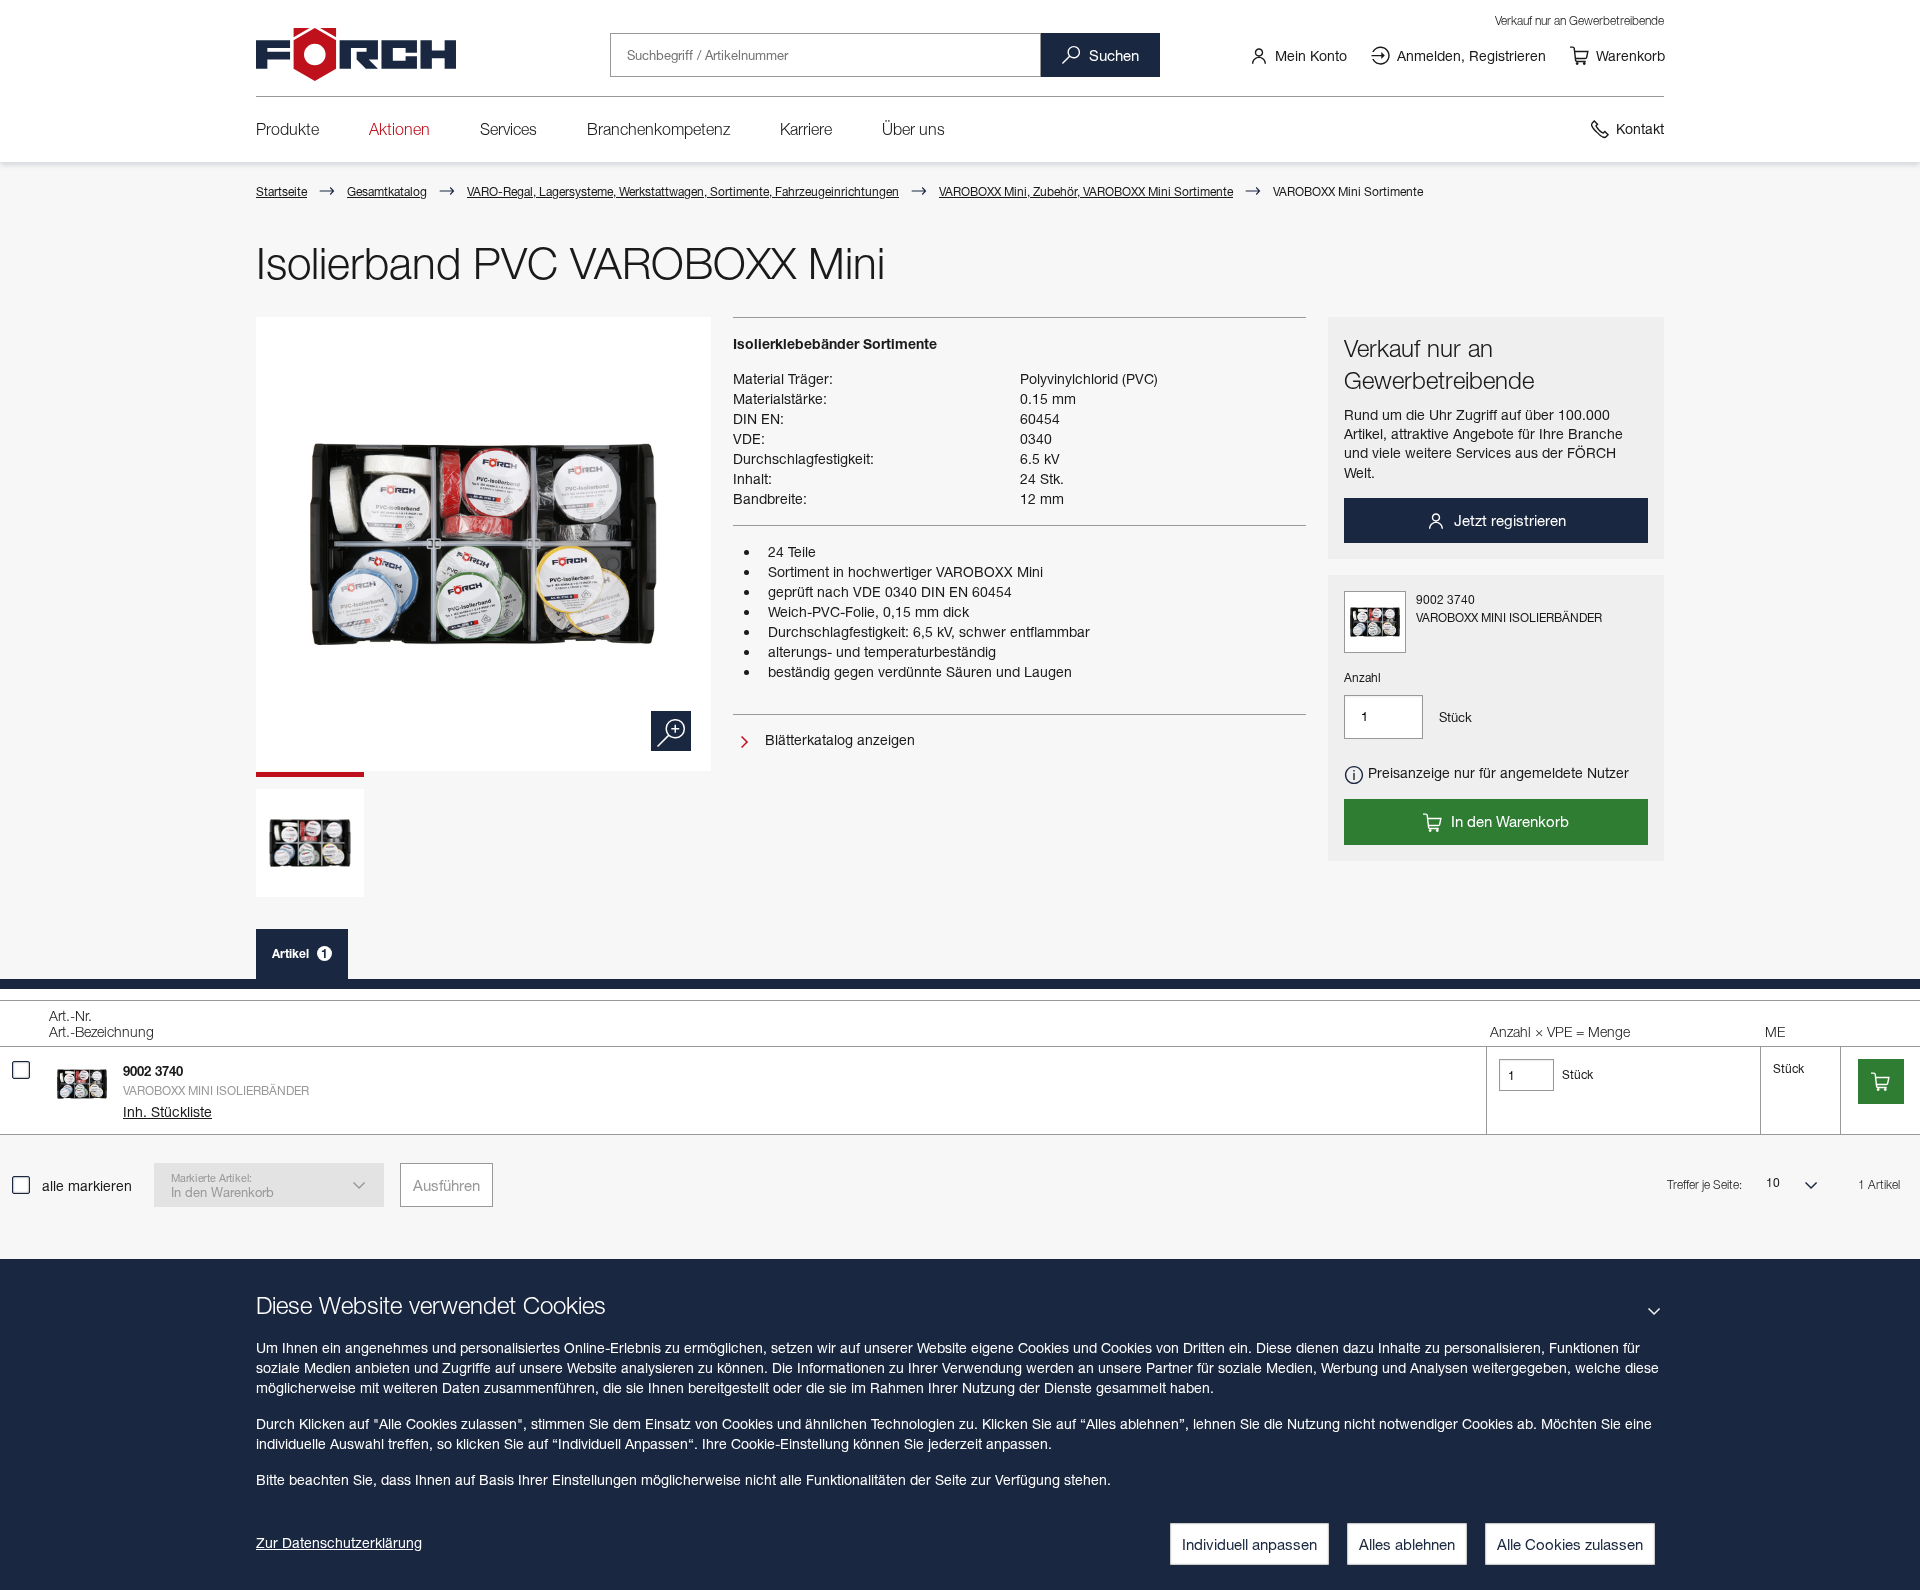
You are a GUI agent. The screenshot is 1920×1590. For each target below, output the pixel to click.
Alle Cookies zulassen (1570, 1544)
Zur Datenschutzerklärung (339, 1542)
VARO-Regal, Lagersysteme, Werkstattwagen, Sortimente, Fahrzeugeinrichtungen (683, 191)
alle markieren (87, 1185)
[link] (1298, 55)
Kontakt (1640, 128)
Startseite (281, 191)
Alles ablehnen (1407, 1544)
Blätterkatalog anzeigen (838, 739)
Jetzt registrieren (1508, 520)
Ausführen (446, 1185)
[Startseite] (356, 55)
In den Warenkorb (1508, 821)
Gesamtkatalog (387, 191)
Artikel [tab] (300, 953)
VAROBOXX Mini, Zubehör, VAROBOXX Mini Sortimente (1086, 191)
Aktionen (399, 129)
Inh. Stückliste (167, 1111)
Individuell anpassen (1249, 1544)
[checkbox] (21, 1070)
